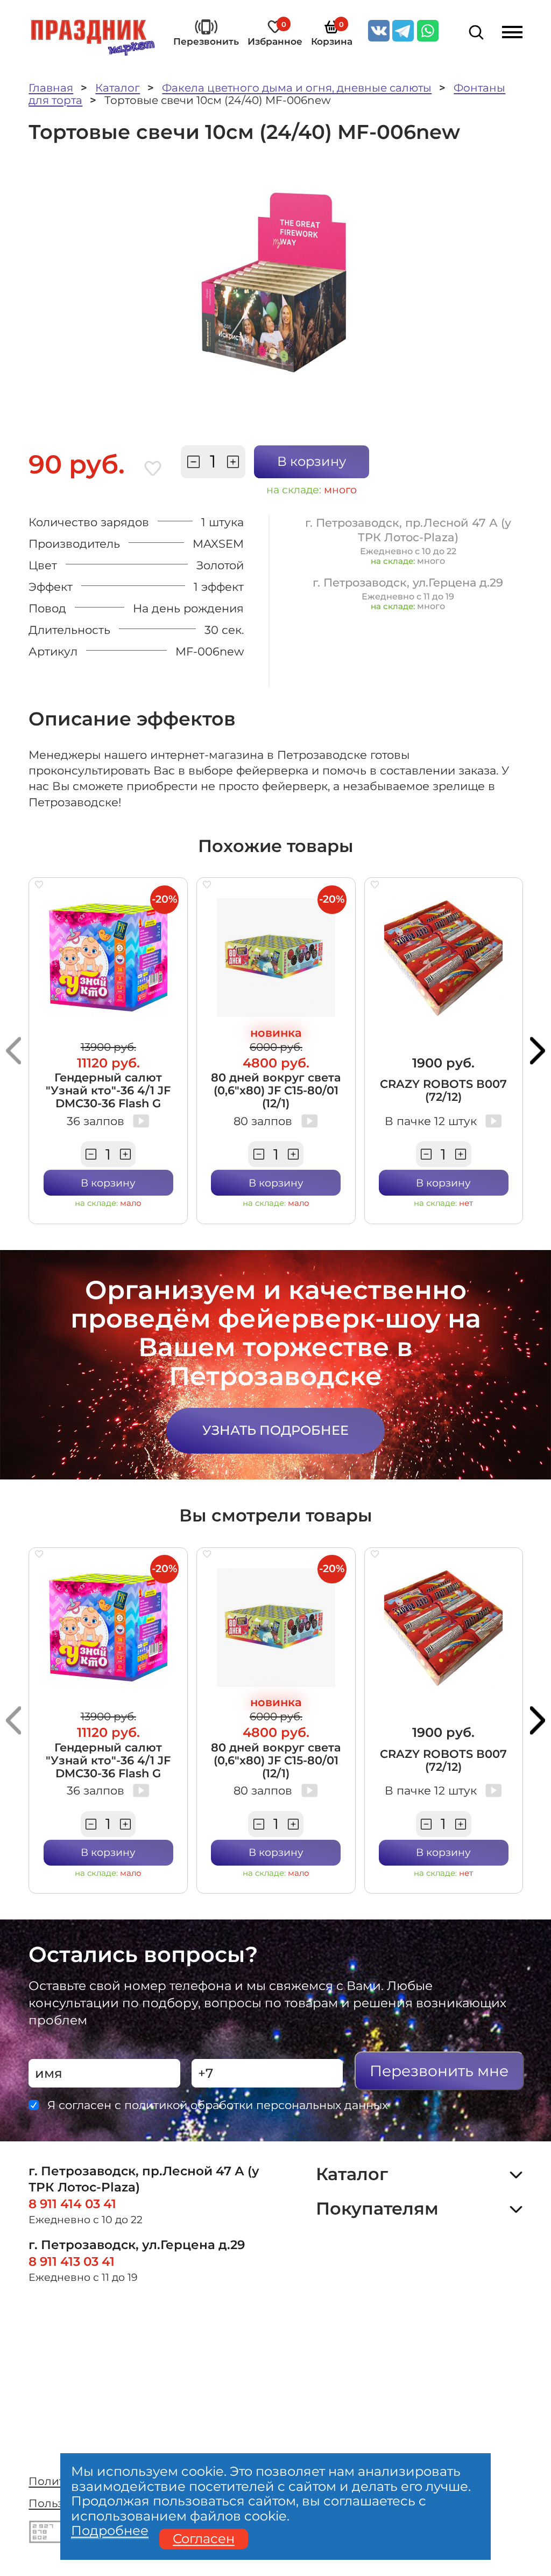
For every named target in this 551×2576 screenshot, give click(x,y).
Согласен (204, 2539)
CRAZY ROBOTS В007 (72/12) (443, 1090)
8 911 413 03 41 (72, 2261)
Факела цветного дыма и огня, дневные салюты (297, 88)
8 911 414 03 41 (72, 2204)
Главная (51, 88)
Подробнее (110, 2531)
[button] (13, 1050)
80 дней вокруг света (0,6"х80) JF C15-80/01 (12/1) (276, 1090)
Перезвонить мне (439, 2071)
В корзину (312, 461)
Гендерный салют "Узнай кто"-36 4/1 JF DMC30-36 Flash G (108, 1090)
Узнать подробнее (275, 1430)
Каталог (118, 88)
